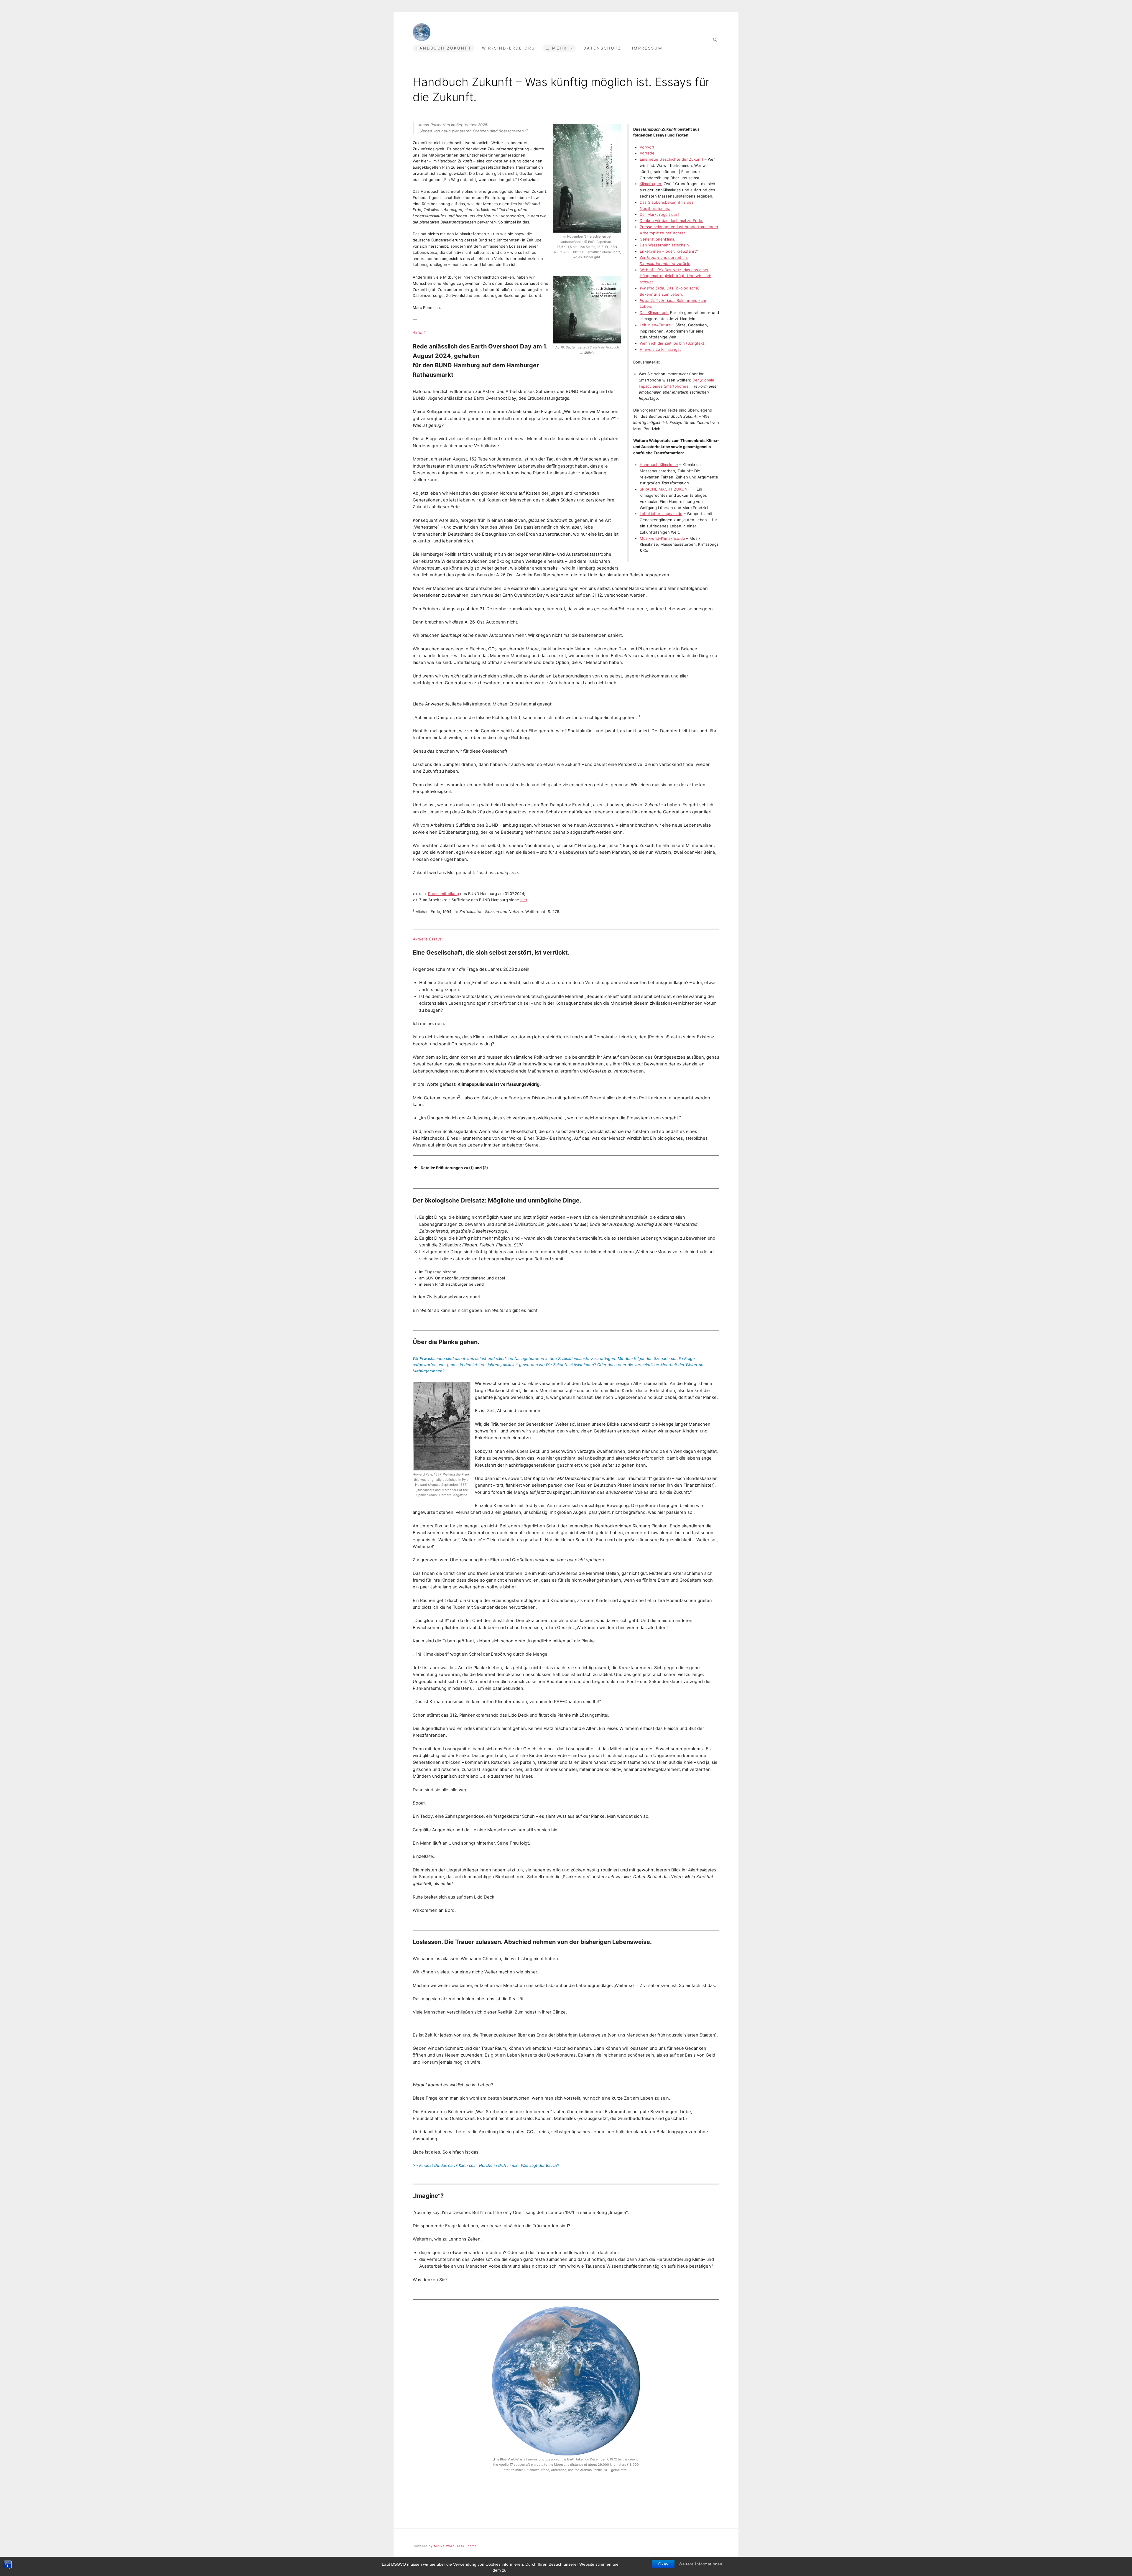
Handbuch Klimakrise (659, 465)
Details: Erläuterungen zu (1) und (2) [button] (454, 1168)
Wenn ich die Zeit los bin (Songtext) (673, 343)
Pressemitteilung (444, 894)
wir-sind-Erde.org (509, 48)
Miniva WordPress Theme (455, 2546)
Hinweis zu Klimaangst (660, 349)
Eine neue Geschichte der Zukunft (672, 159)
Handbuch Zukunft (444, 48)
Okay (663, 2564)
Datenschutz (602, 48)
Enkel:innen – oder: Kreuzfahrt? (669, 251)
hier (524, 900)
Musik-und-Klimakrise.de (662, 538)
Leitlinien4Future (655, 325)
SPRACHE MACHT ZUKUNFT (666, 489)
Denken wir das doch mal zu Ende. (672, 221)
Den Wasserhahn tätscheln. (665, 245)
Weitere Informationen (700, 2564)
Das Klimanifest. (654, 312)
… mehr (556, 48)
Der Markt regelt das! (659, 214)
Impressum (647, 48)
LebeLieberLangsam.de (661, 514)
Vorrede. (648, 153)
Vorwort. (648, 147)
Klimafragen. (651, 184)
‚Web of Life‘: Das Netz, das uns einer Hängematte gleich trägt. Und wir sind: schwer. (676, 276)
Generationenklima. (658, 239)
